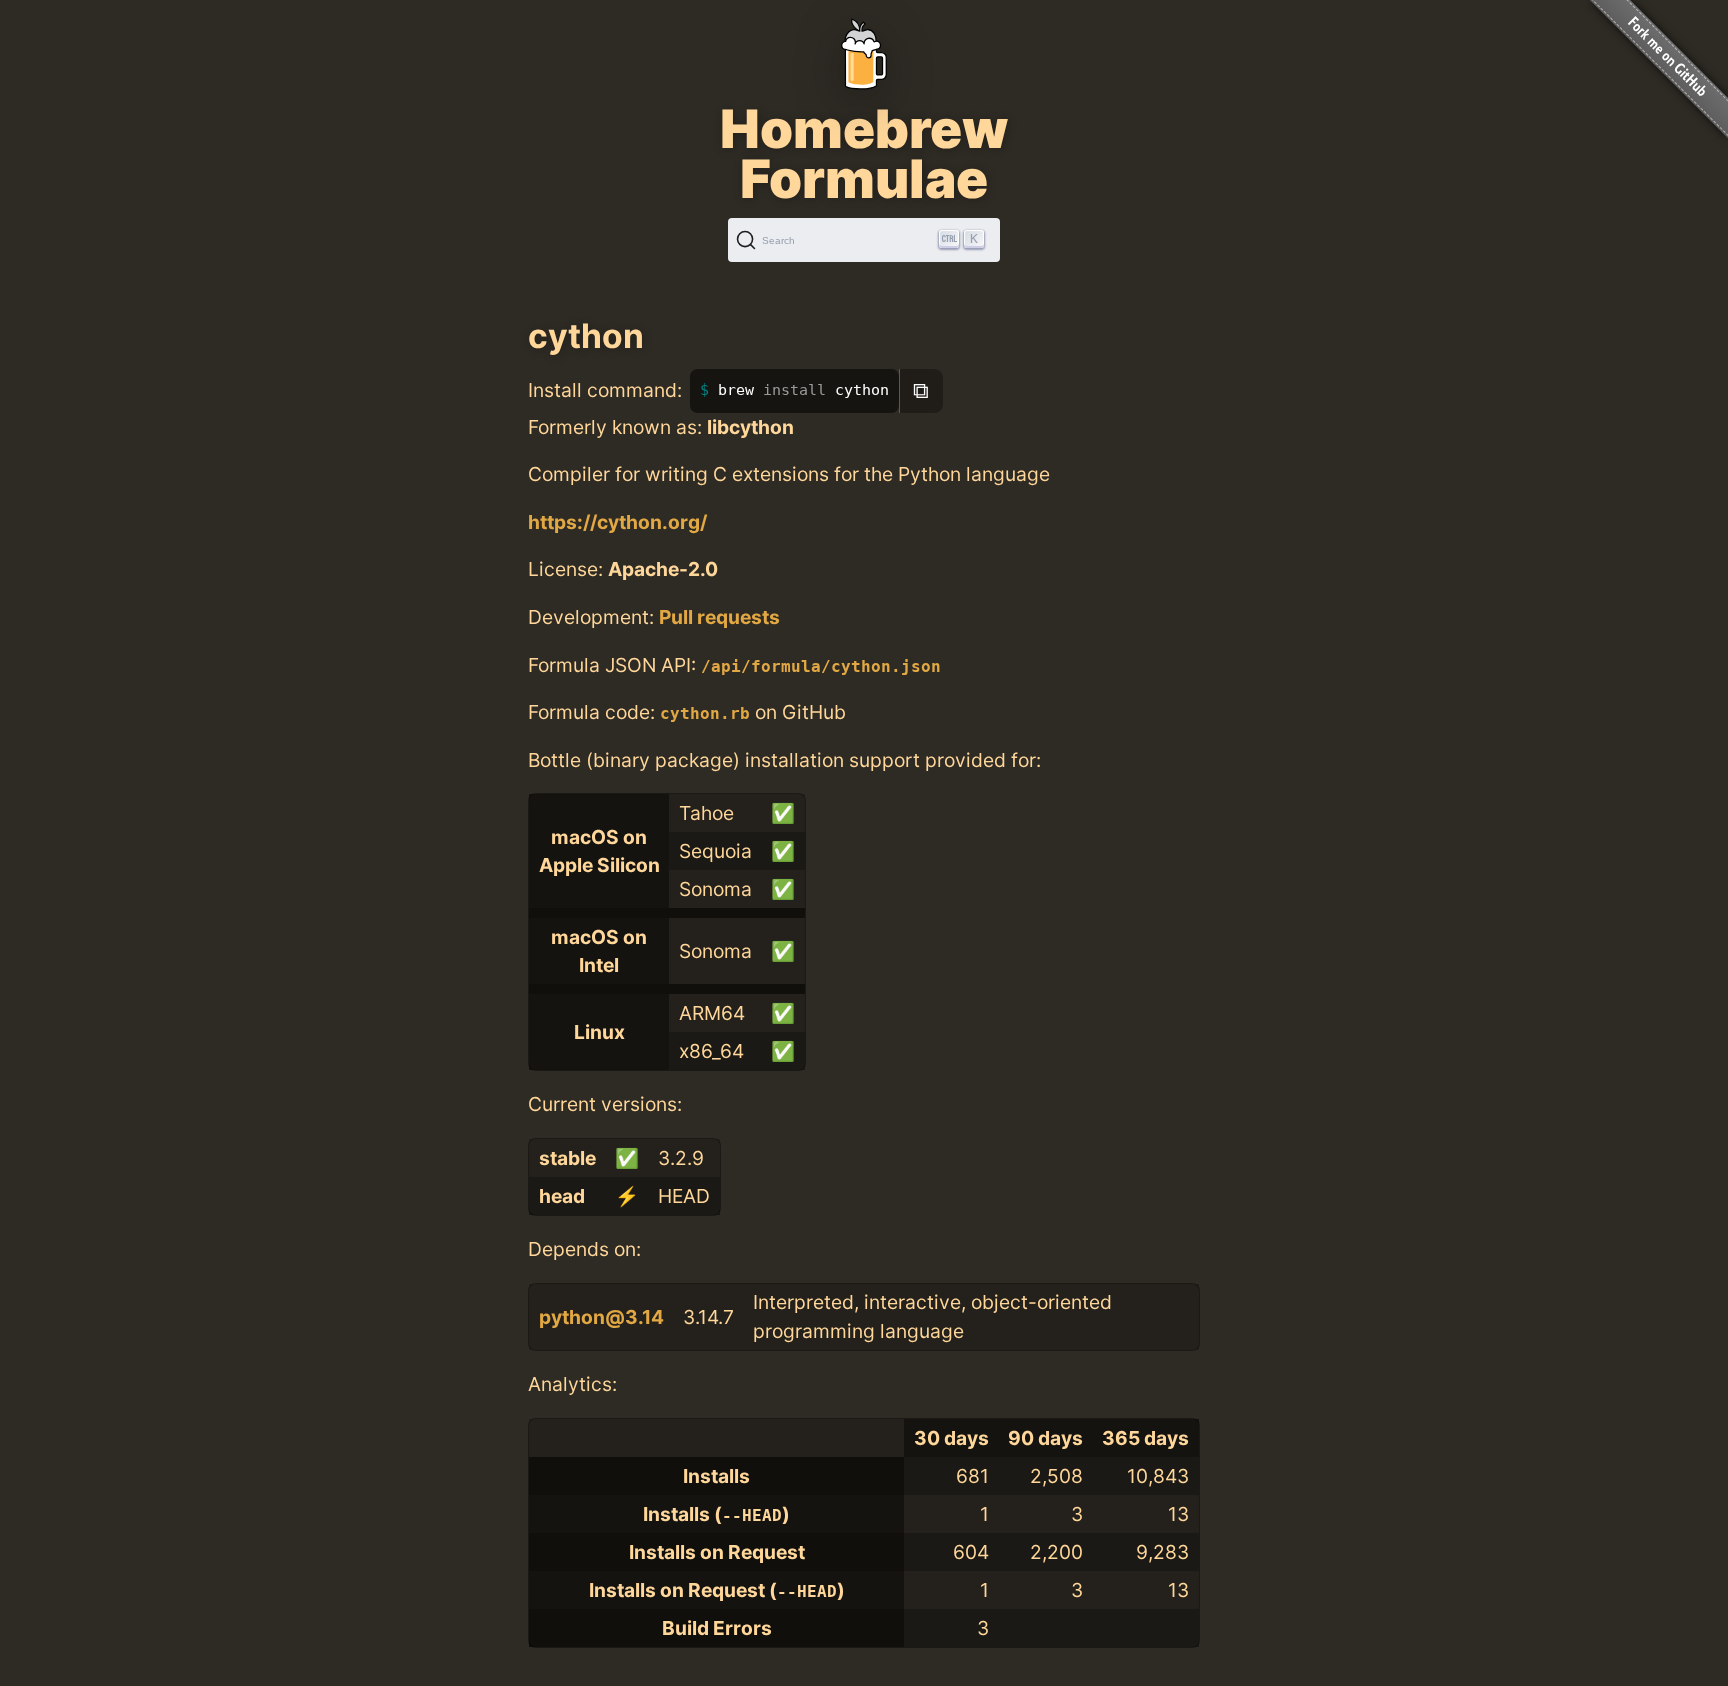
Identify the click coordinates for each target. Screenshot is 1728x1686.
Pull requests (719, 617)
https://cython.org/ (617, 522)
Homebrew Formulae (864, 154)
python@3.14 (601, 1317)
